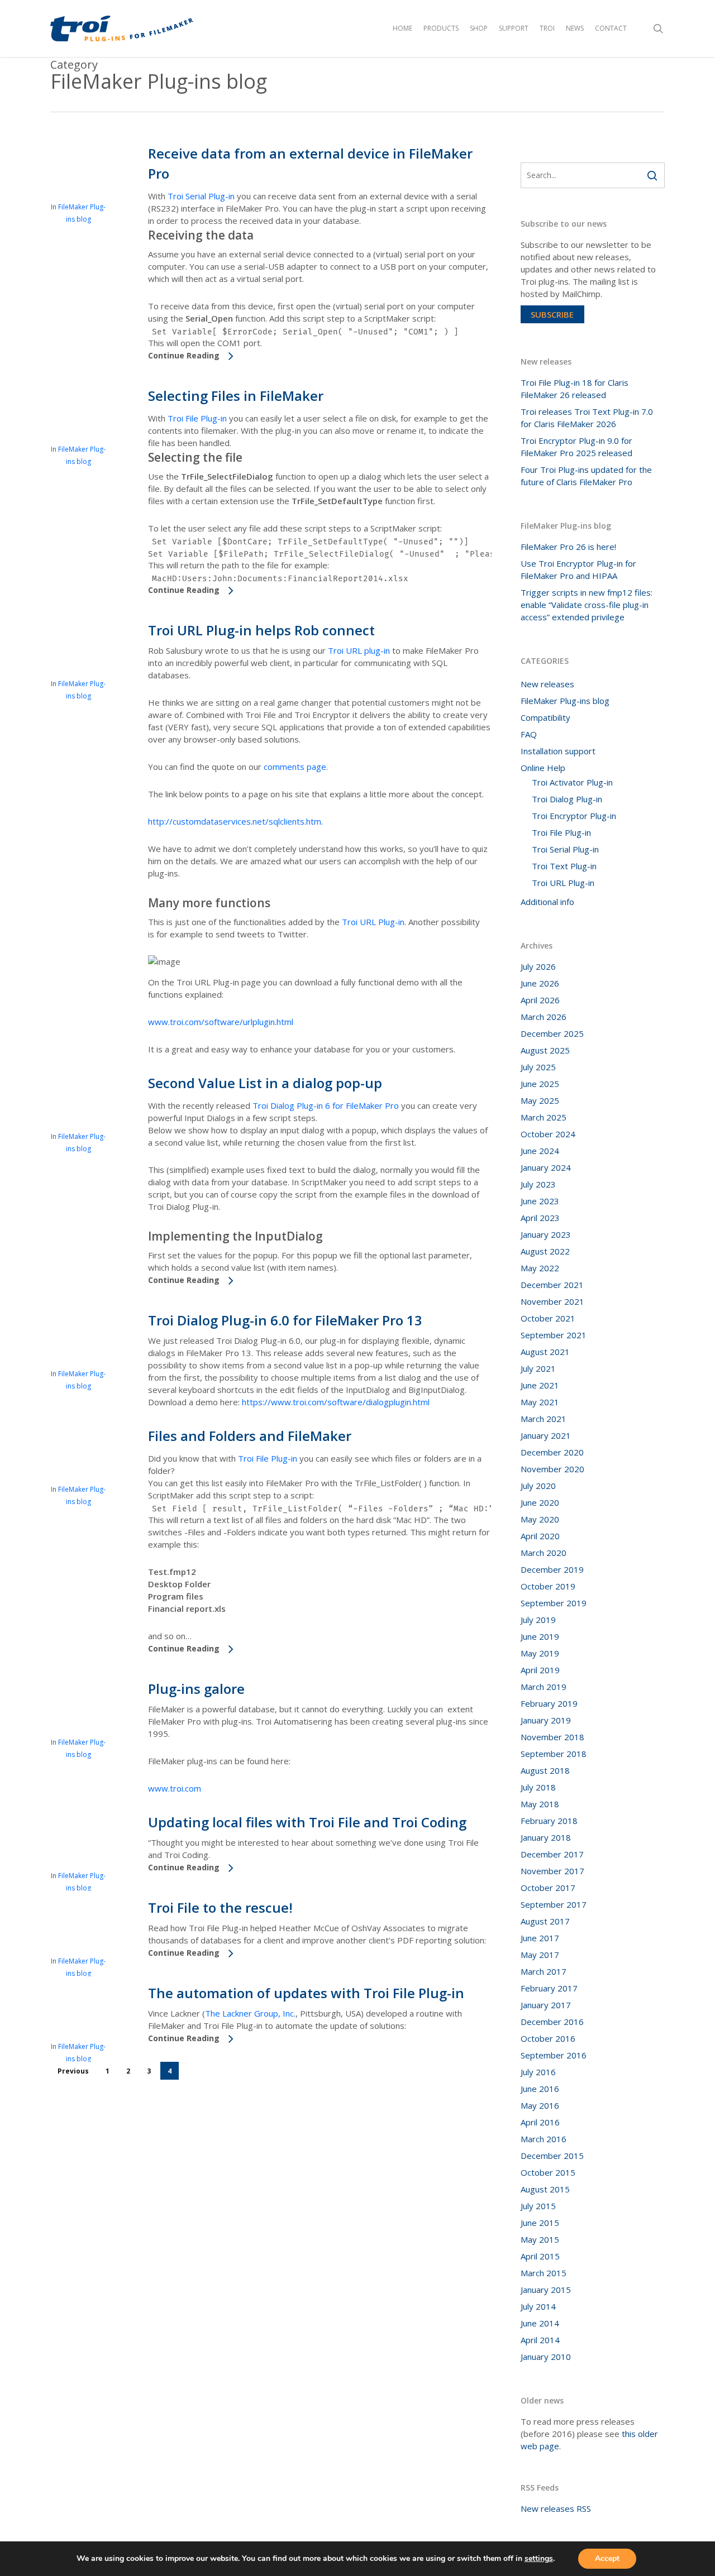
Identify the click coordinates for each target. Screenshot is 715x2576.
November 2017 (552, 1871)
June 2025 (540, 1084)
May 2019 (540, 1653)
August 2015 (545, 2189)
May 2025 (540, 1100)
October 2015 (548, 2172)
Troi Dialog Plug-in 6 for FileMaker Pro (326, 1105)
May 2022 (540, 1268)
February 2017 (549, 1988)
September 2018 (554, 1754)
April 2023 (540, 1218)
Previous (73, 2071)
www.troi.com (175, 1788)
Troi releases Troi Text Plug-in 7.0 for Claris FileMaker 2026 (587, 418)
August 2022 (545, 1251)
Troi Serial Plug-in (201, 196)
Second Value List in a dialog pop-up (265, 1083)
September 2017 (554, 1904)
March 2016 (544, 2139)
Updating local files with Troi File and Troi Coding (307, 1822)
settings (539, 2559)
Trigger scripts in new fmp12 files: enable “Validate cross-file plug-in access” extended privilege (587, 605)
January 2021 (546, 1435)
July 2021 (538, 1368)
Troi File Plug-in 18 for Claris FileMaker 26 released (575, 389)
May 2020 (540, 1519)
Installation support (558, 751)
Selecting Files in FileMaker (236, 396)
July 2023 (538, 1184)
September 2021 (554, 1335)
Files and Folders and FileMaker (250, 1436)
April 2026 (540, 1000)
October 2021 (548, 1318)
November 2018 (552, 1737)
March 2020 (544, 1553)
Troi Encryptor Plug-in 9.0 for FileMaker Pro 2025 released (576, 447)
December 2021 (552, 1285)
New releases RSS (556, 2508)
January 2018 (546, 1837)
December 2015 (552, 2156)
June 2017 (540, 1938)
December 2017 (552, 1854)
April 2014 (540, 2340)
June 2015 (540, 2223)
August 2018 (545, 1770)
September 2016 (554, 2055)
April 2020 (540, 1536)
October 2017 (548, 1888)
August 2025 (545, 1050)
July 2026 (538, 966)
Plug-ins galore (196, 1689)
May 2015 (540, 2239)
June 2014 (540, 2323)
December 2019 (552, 1569)
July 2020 (538, 1486)
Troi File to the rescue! (220, 1907)
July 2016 (538, 2072)
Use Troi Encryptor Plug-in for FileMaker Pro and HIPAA (578, 569)
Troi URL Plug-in (373, 922)
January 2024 (546, 1167)
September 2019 (554, 1603)
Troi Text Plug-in (564, 866)
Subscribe (552, 314)
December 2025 (552, 1033)
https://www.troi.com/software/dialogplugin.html (336, 1402)
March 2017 (544, 1971)
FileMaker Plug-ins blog (565, 701)
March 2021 (544, 1419)
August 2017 (545, 1921)
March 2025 (544, 1117)
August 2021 (545, 1352)
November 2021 (552, 1301)
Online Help (543, 768)
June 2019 (540, 1636)
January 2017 (546, 2005)
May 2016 (540, 2105)
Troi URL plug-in (359, 650)
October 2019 (548, 1586)
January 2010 (546, 2357)
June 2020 (540, 1502)
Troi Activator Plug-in (572, 782)
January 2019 (546, 1720)
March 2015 (544, 2273)
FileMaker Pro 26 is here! (568, 547)
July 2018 (538, 1787)
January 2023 (546, 1234)
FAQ (529, 734)
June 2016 (540, 2089)
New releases (547, 684)
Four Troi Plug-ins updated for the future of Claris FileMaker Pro (586, 476)
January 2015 (546, 2290)
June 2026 (540, 983)
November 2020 (552, 1469)
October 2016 (548, 2038)
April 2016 (540, 2122)
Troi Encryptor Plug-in (574, 816)
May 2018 (540, 1804)
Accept (607, 2558)
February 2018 (549, 1821)
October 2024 (548, 1134)
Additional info (547, 902)
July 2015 (538, 2206)
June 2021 (540, 1385)
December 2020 (552, 1452)
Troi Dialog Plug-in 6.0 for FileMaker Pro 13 (285, 1320)
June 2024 (540, 1151)
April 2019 (540, 1670)
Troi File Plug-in (197, 418)
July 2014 (538, 2306)
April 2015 (540, 2256)
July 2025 (538, 1067)
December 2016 (552, 2022)
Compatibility (545, 717)
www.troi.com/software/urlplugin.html (221, 1022)
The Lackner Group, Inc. (250, 2013)
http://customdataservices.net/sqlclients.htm (235, 821)
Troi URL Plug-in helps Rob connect (261, 630)
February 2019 (549, 1703)
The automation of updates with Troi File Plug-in (306, 1993)
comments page (295, 767)
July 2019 (538, 1620)
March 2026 (544, 1017)
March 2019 (544, 1687)
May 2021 (540, 1402)
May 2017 (540, 1955)
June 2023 (540, 1201)
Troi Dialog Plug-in (567, 799)
